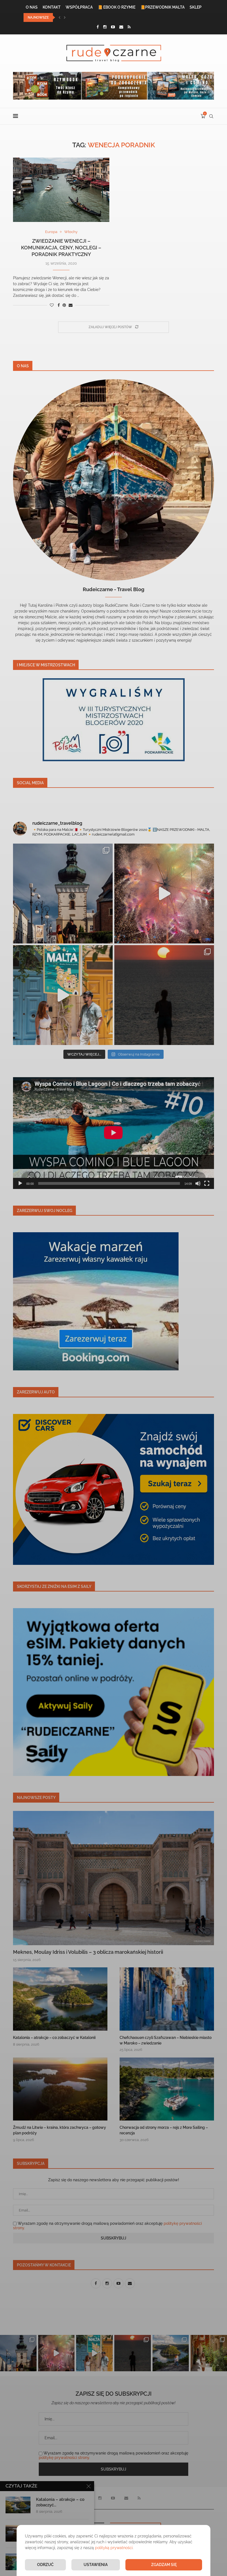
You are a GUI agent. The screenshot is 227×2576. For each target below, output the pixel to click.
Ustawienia (96, 2565)
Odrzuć (45, 2565)
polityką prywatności (114, 2548)
